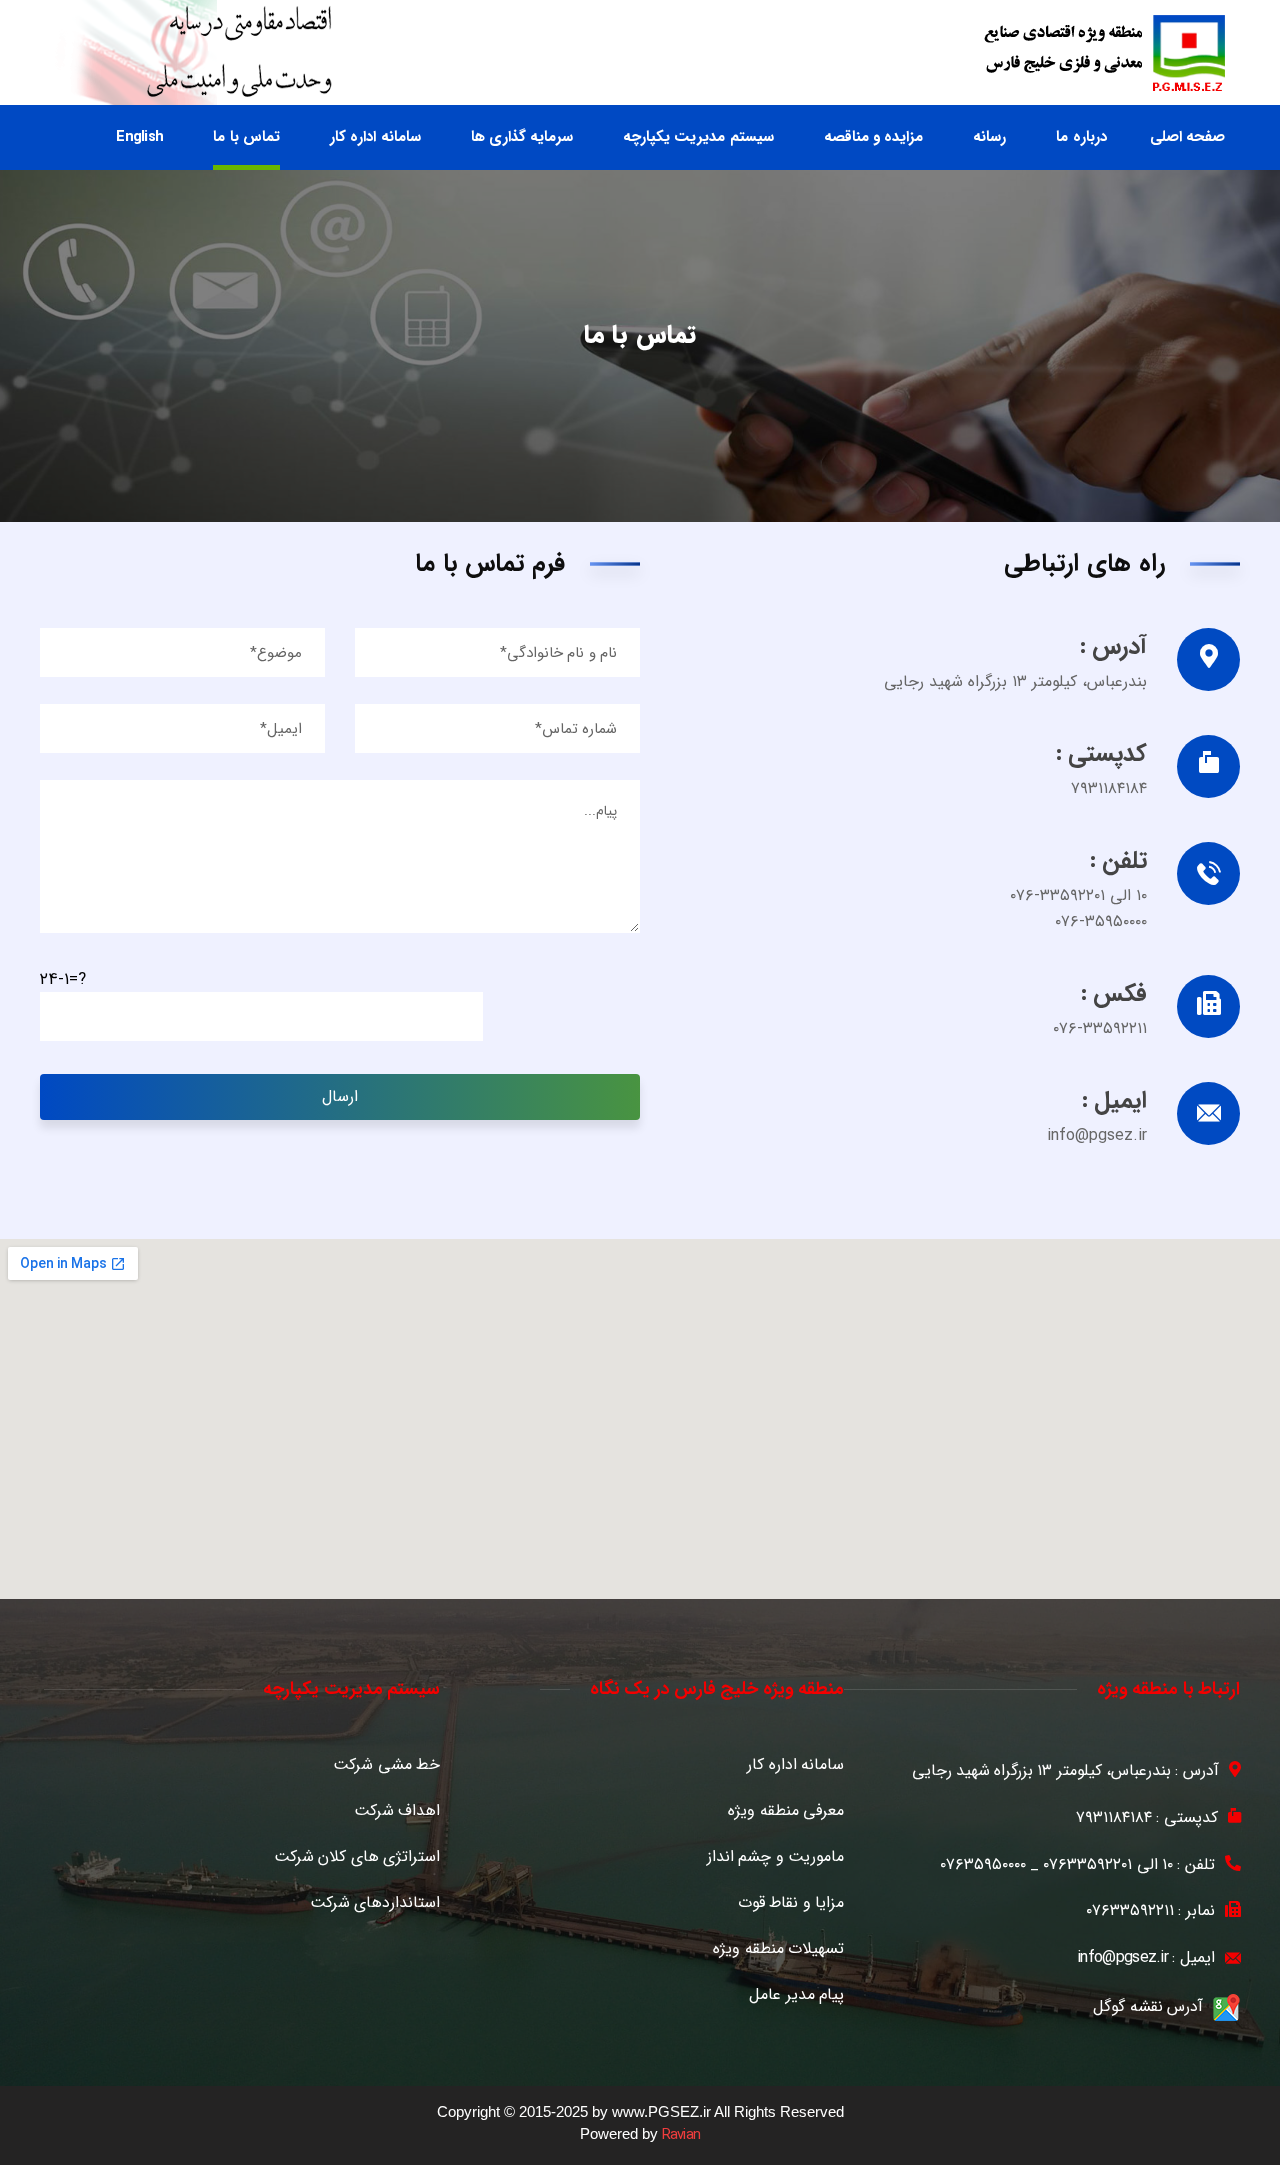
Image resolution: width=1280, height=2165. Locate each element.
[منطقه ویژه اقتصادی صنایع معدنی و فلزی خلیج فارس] (1104, 53)
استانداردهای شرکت (375, 1903)
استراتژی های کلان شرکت (357, 1857)
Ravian (681, 2135)
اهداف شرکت (397, 1811)
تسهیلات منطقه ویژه (778, 1949)
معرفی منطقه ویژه (786, 1811)
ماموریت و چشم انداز (775, 1857)
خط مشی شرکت (386, 1765)
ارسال (340, 1096)
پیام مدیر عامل (796, 1995)
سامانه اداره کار (795, 1765)
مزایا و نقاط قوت (791, 1903)
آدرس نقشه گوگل (1148, 2006)
